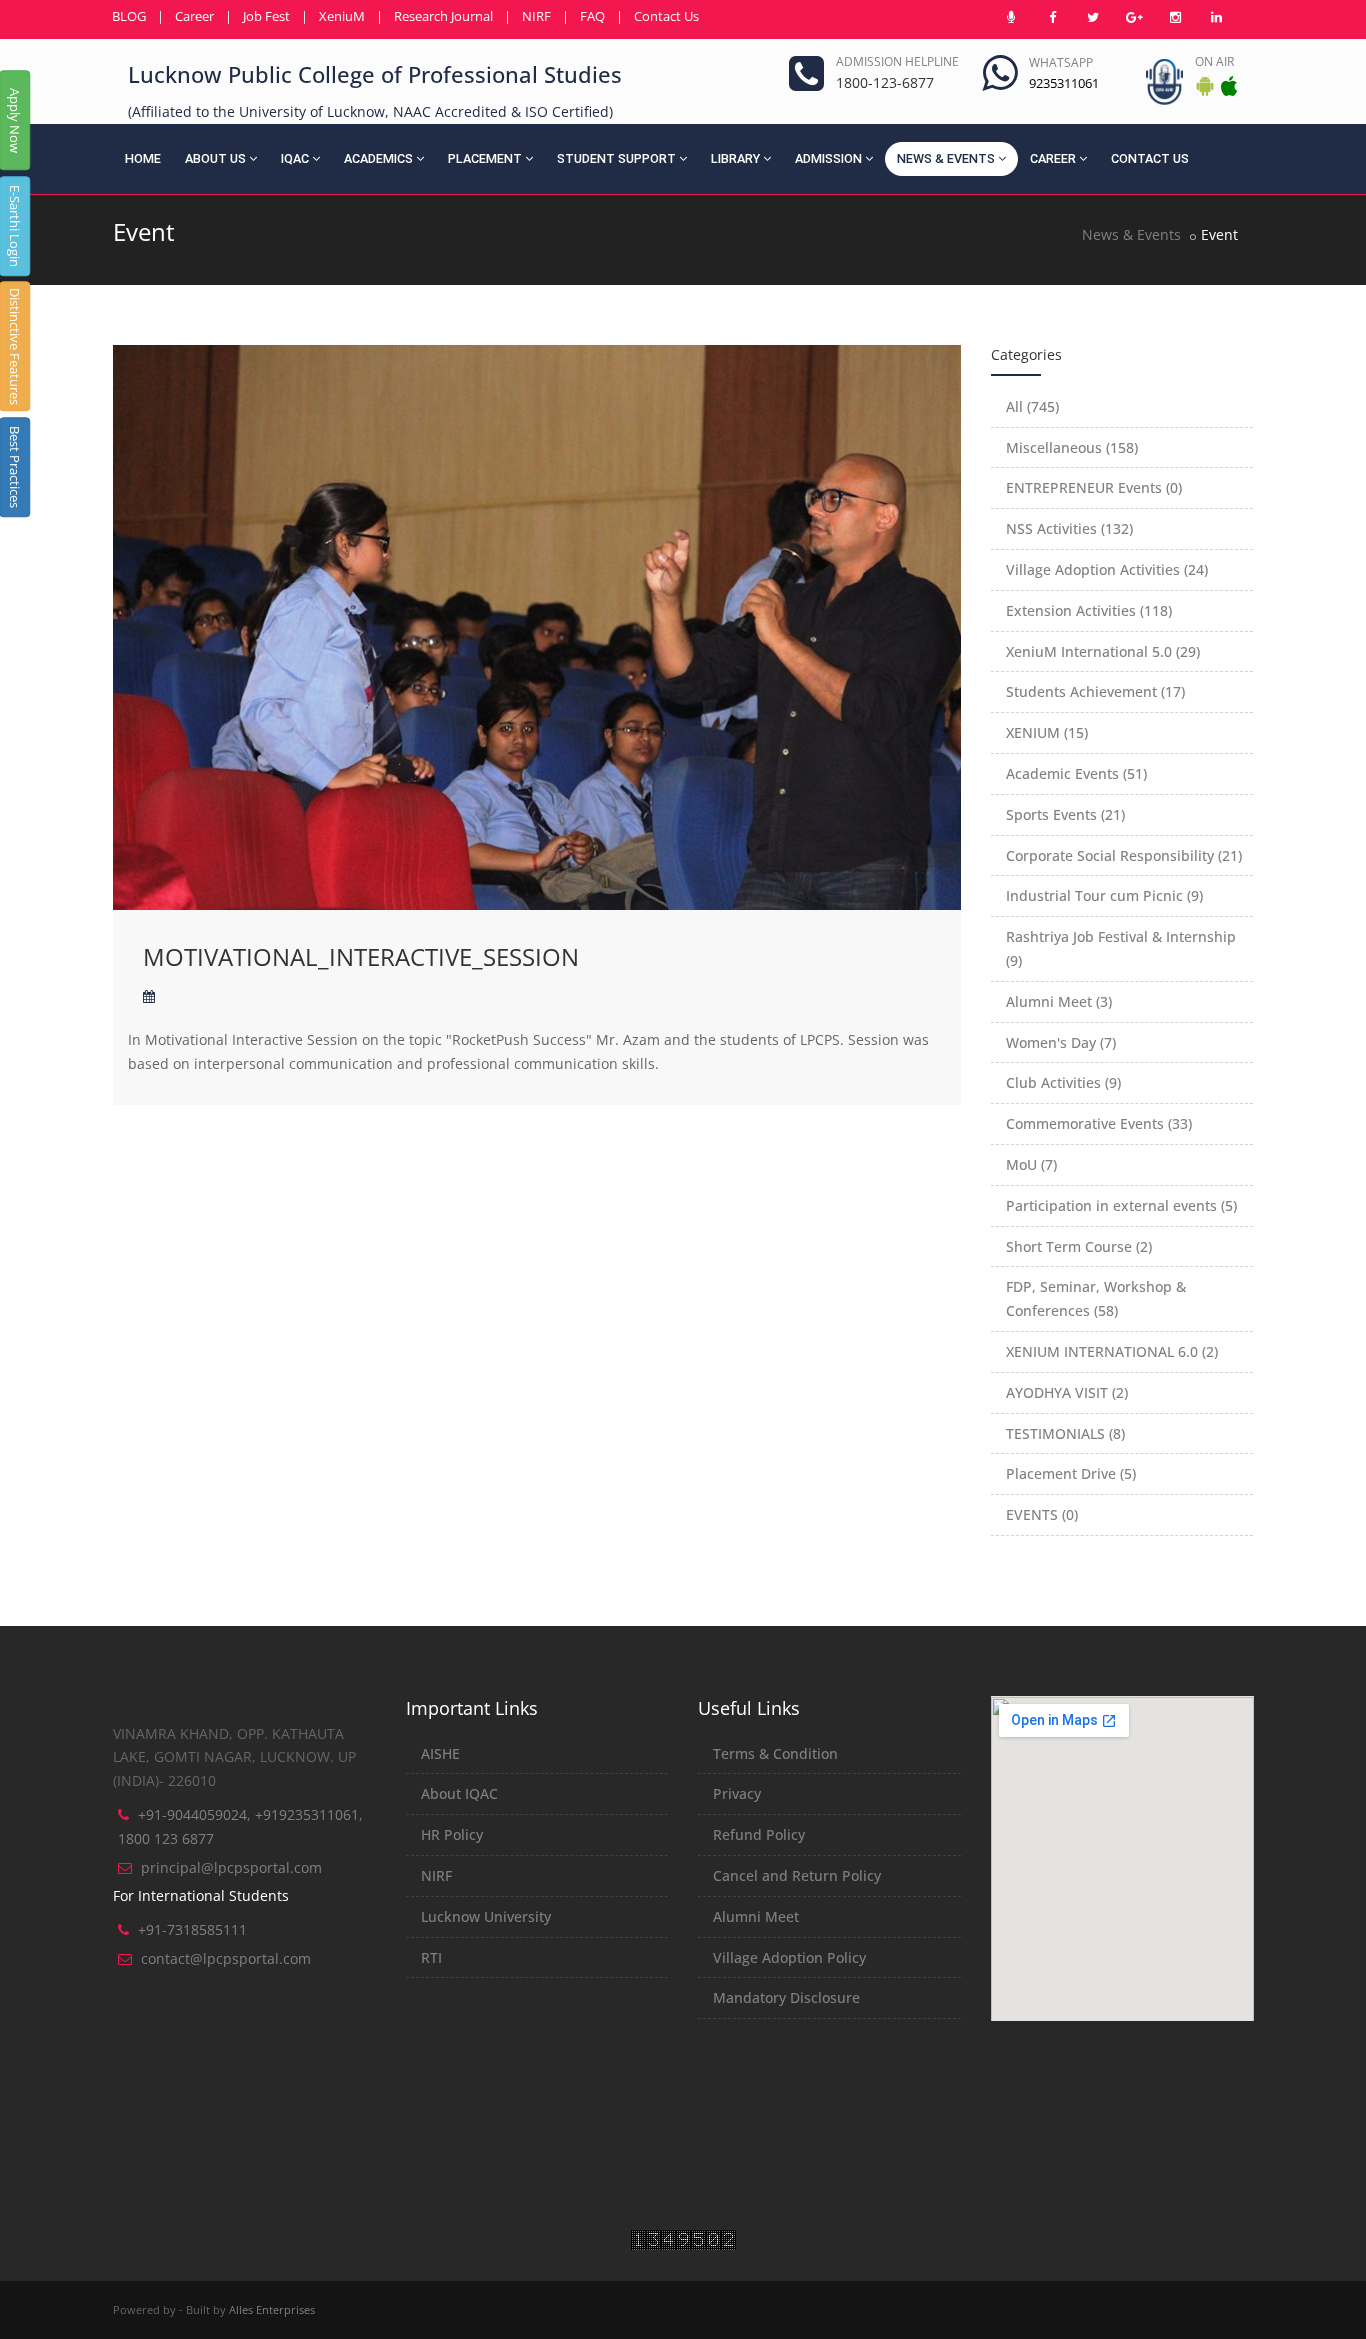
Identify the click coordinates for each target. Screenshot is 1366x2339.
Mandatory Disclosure (786, 1997)
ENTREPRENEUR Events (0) (1094, 487)
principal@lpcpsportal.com (231, 1867)
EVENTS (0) (1042, 1514)
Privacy (737, 1793)
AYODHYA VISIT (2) (1067, 1392)
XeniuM (342, 16)
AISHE (440, 1753)
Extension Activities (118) (1089, 610)
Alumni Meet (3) (1059, 1001)
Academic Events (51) (1076, 773)
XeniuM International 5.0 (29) (1103, 651)
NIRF (536, 16)
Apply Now (15, 120)
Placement (485, 158)
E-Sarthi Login (15, 226)
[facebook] (1052, 17)
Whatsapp (1061, 62)
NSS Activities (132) (1069, 528)
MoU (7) (1031, 1164)
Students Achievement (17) (1095, 691)
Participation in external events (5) (1121, 1205)
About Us (215, 158)
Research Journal (443, 16)
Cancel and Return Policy (797, 1875)
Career (194, 16)
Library (735, 158)
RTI (431, 1957)
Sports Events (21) (1065, 814)
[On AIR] (1011, 17)
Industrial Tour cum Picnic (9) (1104, 895)
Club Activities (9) (1063, 1082)
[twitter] (1093, 17)
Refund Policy (759, 1834)
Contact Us (666, 16)
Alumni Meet (756, 1916)
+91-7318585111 (192, 1929)
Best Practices (15, 467)
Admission (828, 158)
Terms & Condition (775, 1753)
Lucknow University (486, 1916)
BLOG (129, 16)
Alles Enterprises (272, 2309)
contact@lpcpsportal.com (226, 1958)
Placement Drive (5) (1071, 1473)
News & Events (946, 158)
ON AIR (1214, 61)
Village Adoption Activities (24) (1107, 569)
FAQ (592, 16)
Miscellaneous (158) (1072, 447)
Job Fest (266, 16)
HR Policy (452, 1834)
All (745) (1032, 406)
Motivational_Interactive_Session (361, 956)
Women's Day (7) (1061, 1042)
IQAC (295, 158)
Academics (378, 158)
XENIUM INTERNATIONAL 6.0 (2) (1112, 1351)
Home (143, 158)
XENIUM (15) (1047, 732)
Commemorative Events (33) (1099, 1123)
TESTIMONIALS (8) (1065, 1433)
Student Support (616, 158)
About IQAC (459, 1793)
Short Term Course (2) (1079, 1246)
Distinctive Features (15, 346)
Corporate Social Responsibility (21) (1124, 855)
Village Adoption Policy (789, 1957)
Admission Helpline (897, 61)
